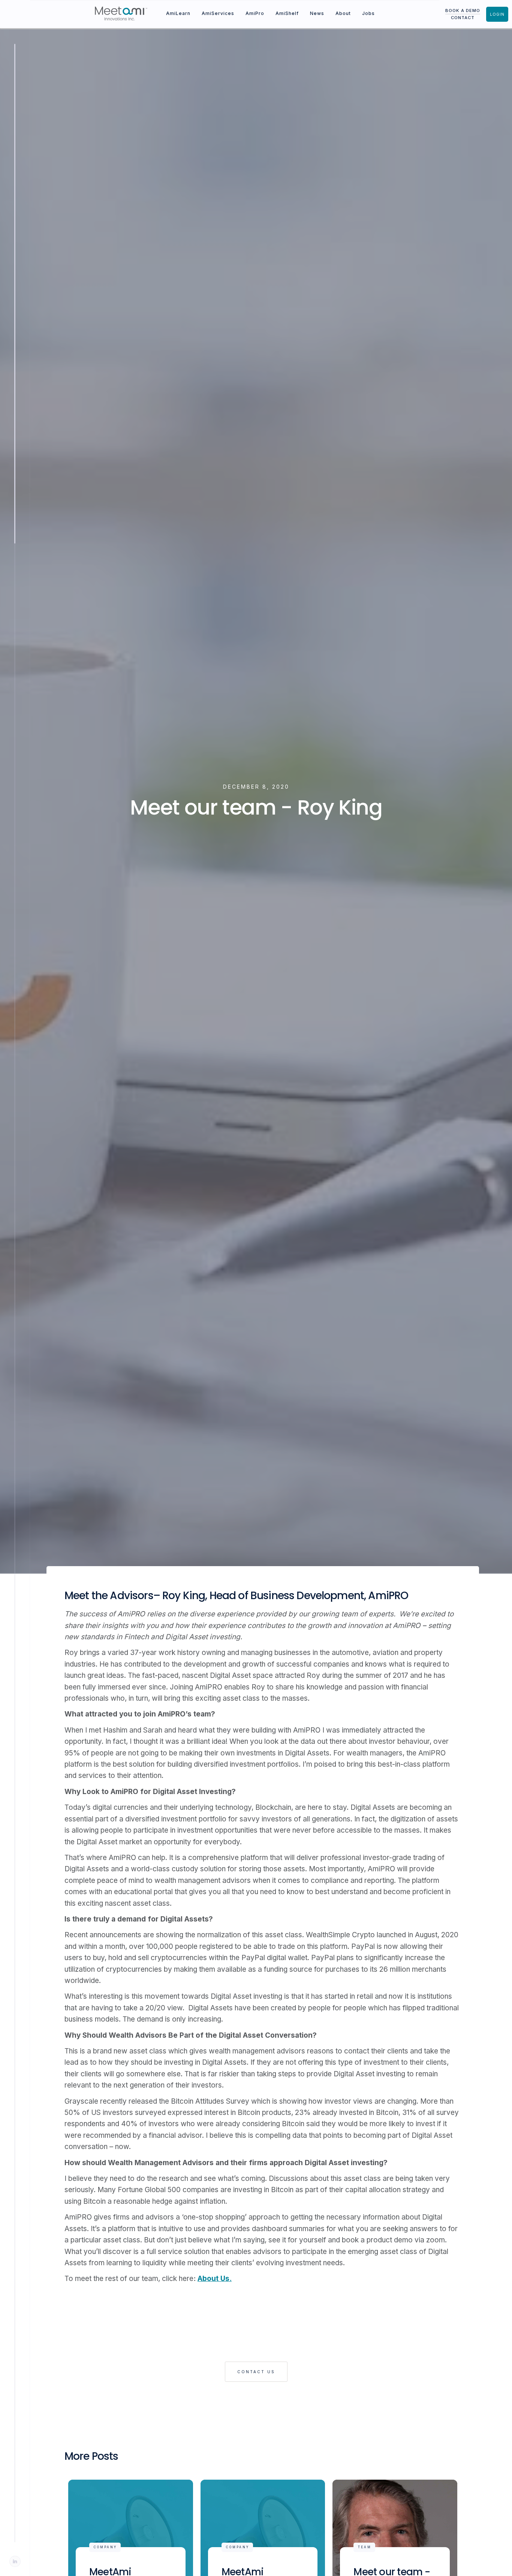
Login (497, 14)
